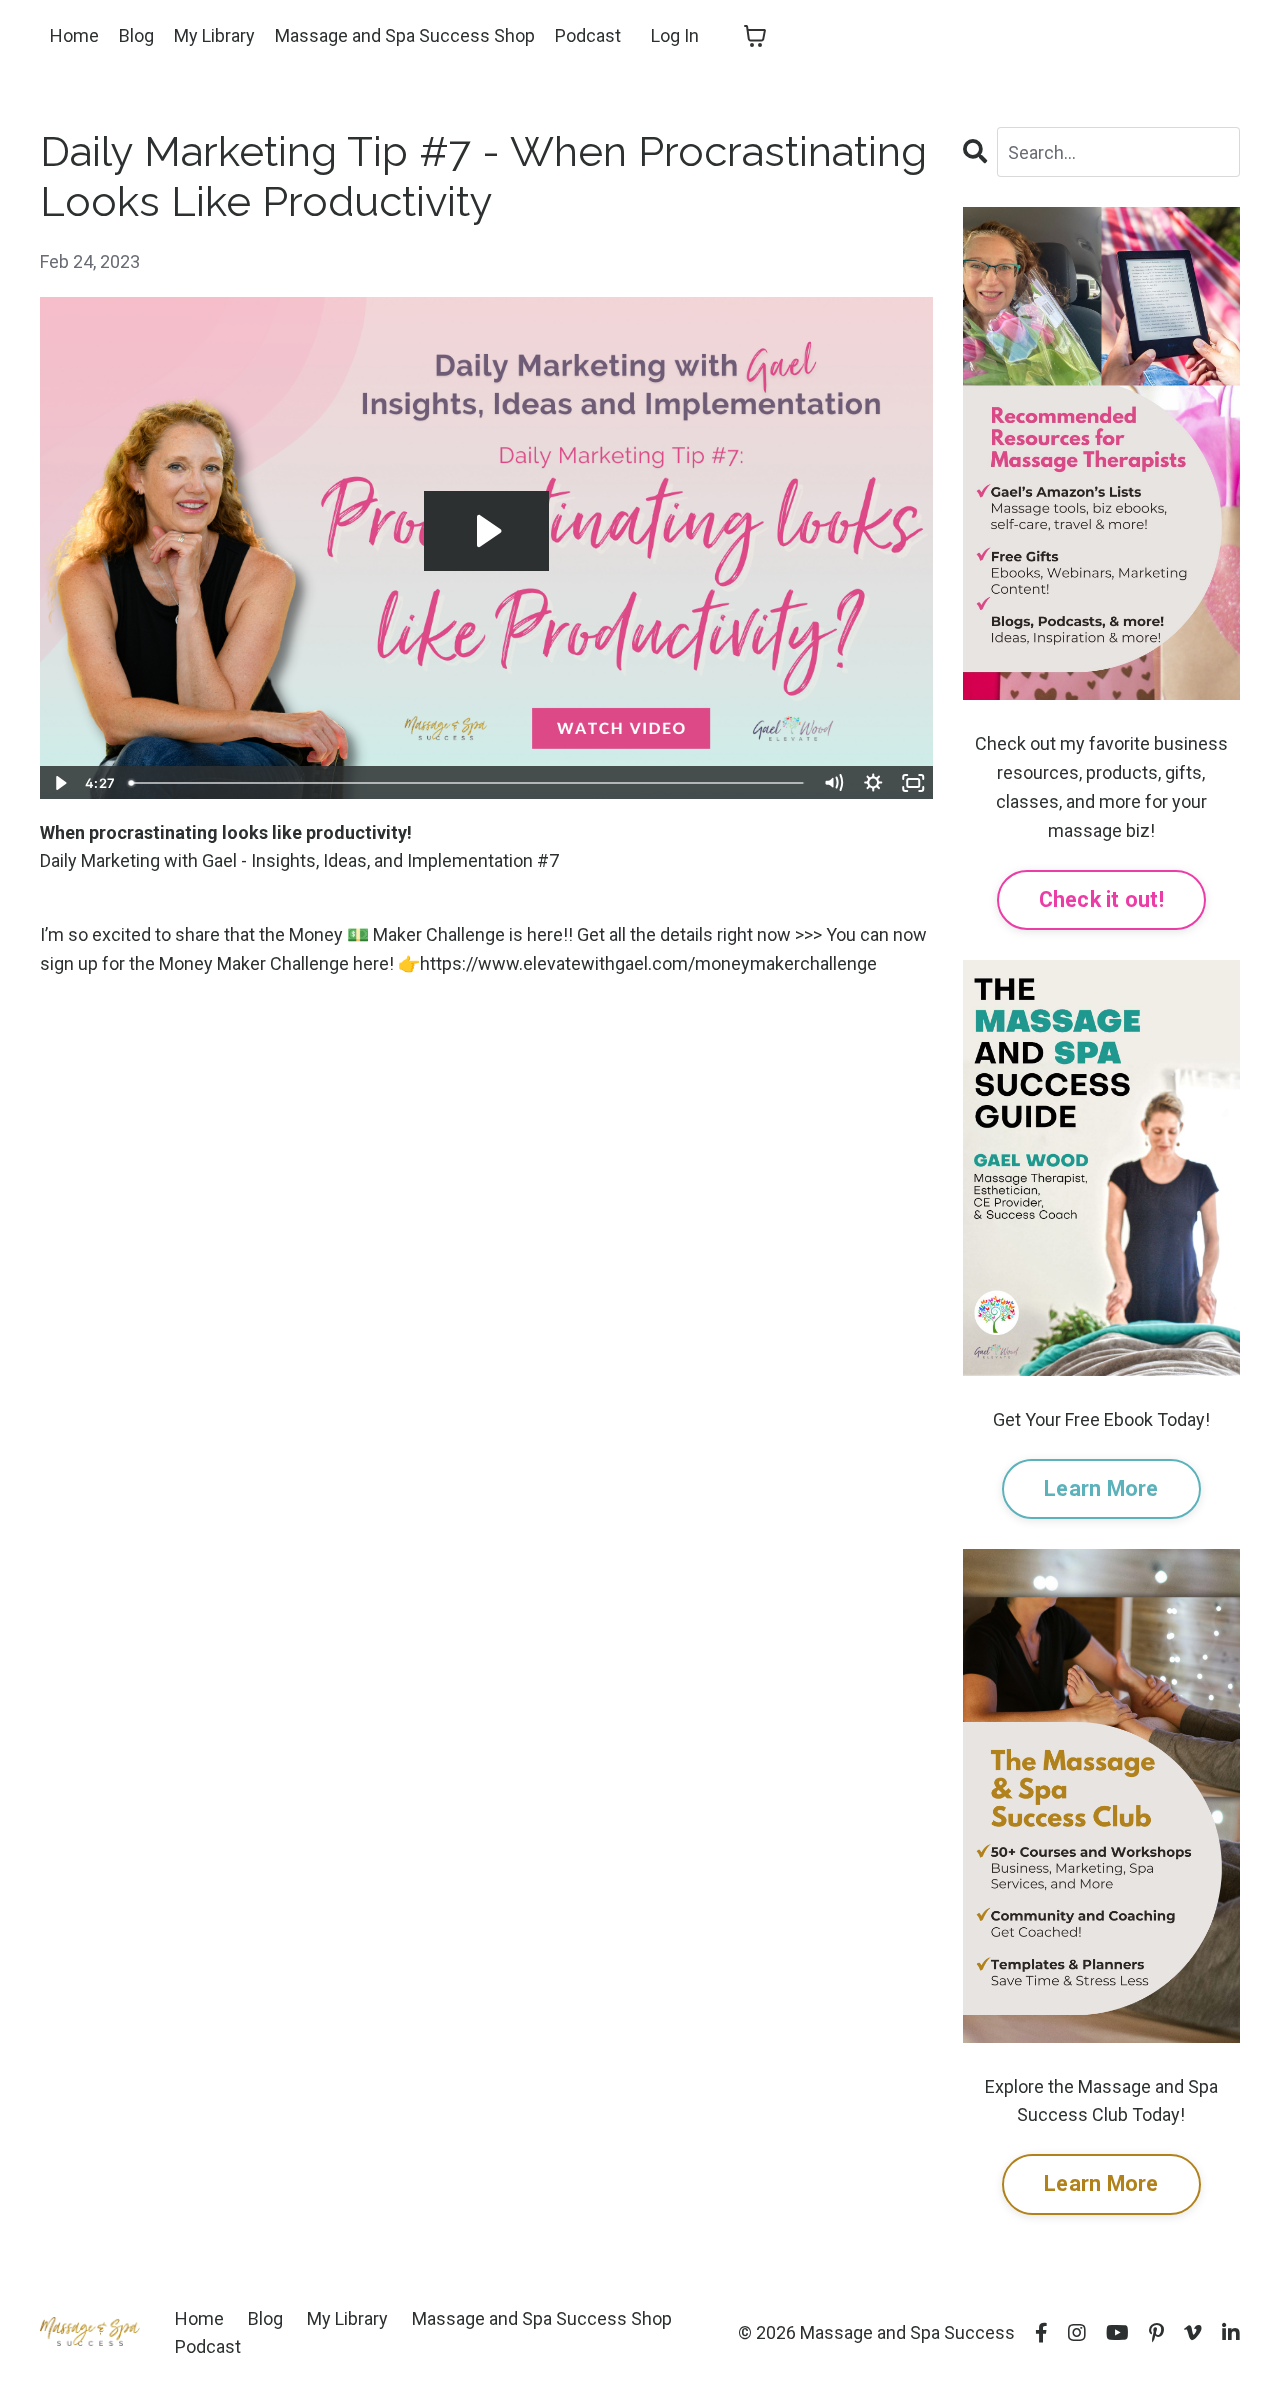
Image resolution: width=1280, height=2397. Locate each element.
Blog (136, 35)
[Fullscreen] (914, 783)
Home (74, 35)
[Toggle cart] (755, 36)
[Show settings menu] (874, 783)
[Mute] (834, 783)
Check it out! (1101, 899)
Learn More (1101, 1488)
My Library (214, 35)
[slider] (467, 783)
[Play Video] (59, 783)
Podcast (588, 35)
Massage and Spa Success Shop (405, 35)
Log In (675, 35)
